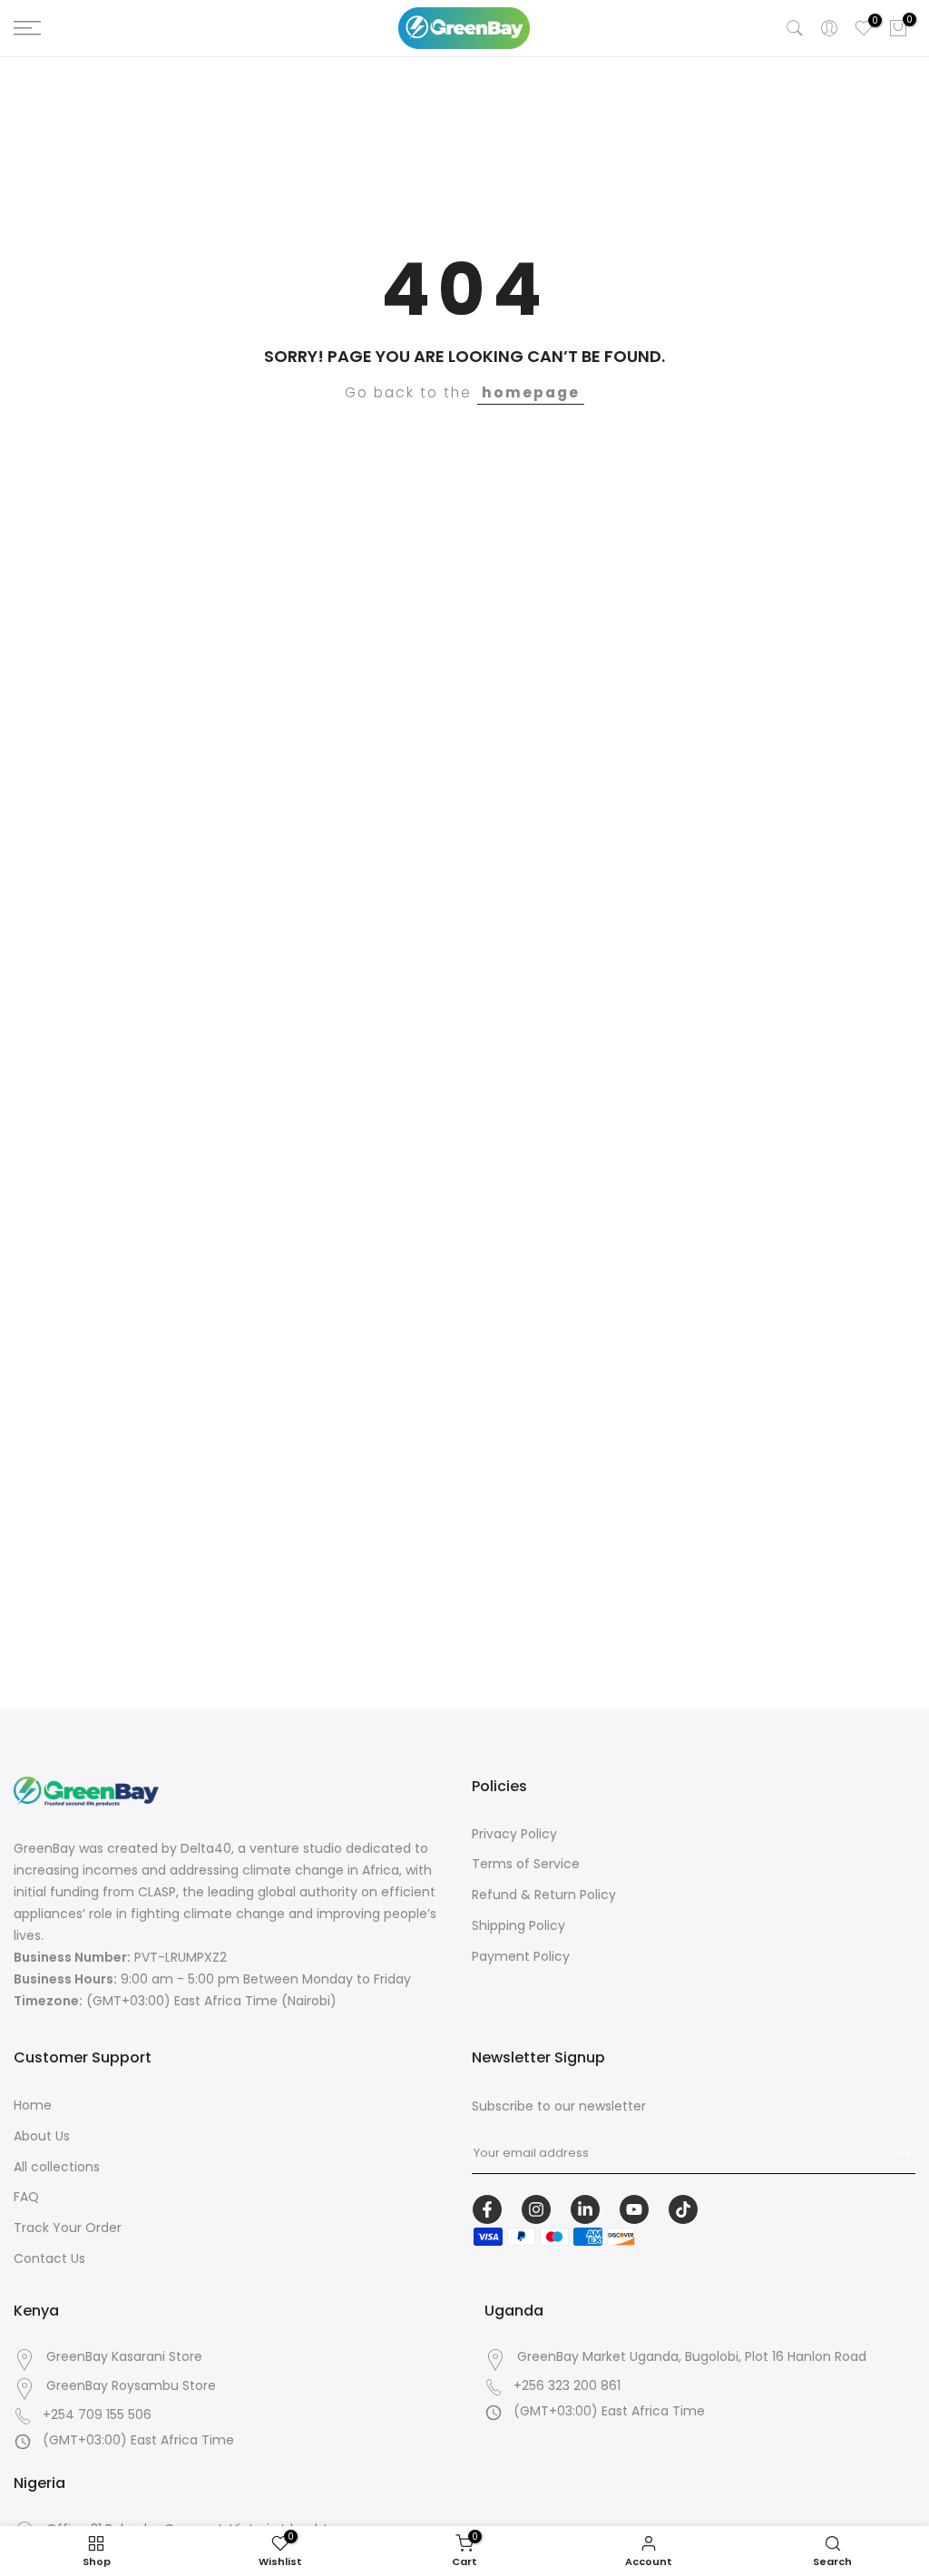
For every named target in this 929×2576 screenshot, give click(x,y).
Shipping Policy (518, 1925)
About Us (42, 2136)
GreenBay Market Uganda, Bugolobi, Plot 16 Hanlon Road (692, 2357)
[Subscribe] (895, 2153)
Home (33, 2105)
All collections (57, 2167)
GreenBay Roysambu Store (131, 2386)
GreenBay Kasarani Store (124, 2357)
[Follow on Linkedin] (585, 2209)
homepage (531, 392)
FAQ (26, 2197)
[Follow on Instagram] (536, 2209)
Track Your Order (68, 2228)
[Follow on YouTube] (634, 2209)
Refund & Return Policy (544, 1895)
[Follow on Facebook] (487, 2209)
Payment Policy (521, 1956)
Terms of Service (526, 1864)
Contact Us (49, 2258)
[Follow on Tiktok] (683, 2209)
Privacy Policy (514, 1834)
